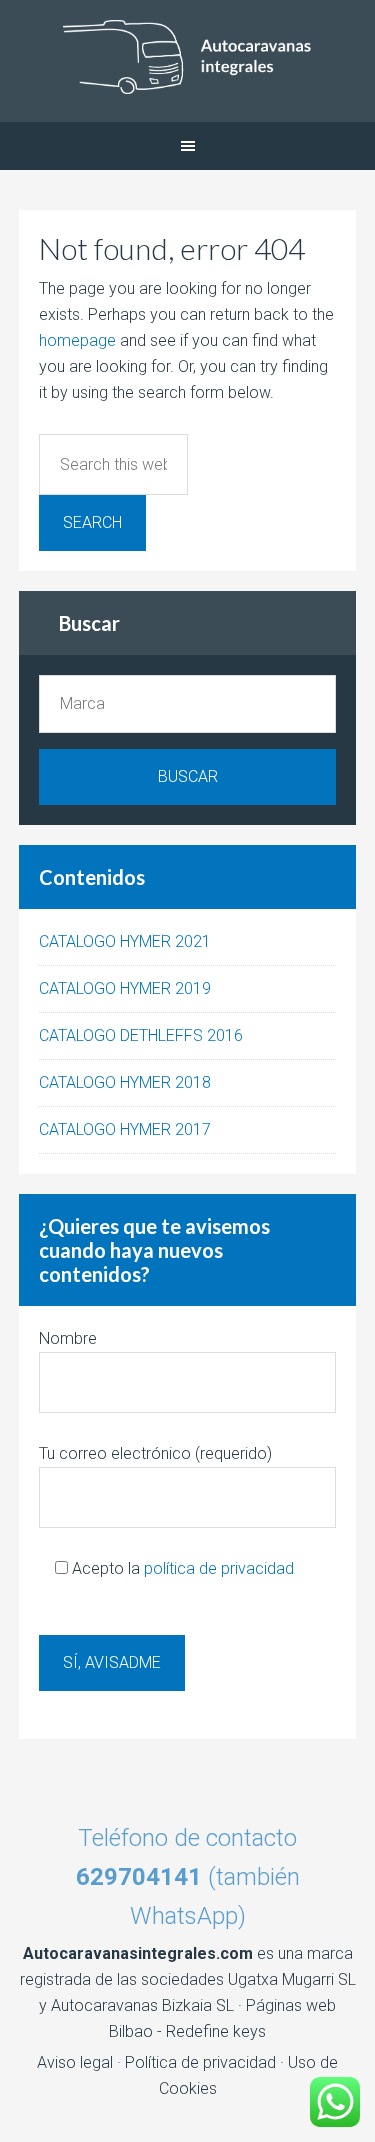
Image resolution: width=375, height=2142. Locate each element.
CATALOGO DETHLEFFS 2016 (141, 1035)
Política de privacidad (200, 2062)
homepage (77, 340)
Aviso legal (75, 2062)
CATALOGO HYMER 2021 (125, 941)
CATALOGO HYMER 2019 (125, 988)
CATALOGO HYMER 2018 (125, 1082)
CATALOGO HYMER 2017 (125, 1129)
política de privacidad (219, 1568)
